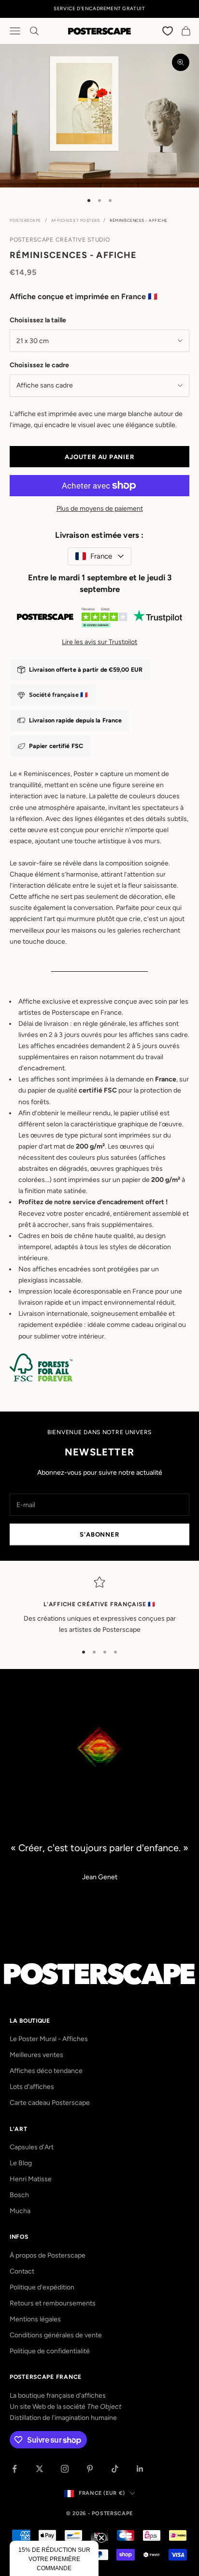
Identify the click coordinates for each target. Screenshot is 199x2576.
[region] (99, 1606)
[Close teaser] (101, 2538)
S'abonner (99, 1534)
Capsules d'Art (32, 2147)
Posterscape (25, 220)
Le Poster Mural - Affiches (49, 2039)
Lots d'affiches (32, 2087)
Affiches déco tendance (46, 2071)
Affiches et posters (76, 220)
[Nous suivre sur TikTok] (115, 2469)
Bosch (19, 2195)
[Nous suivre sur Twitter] (40, 2469)
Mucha (20, 2211)
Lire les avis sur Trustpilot (99, 642)
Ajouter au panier (99, 457)
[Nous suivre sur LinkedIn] (140, 2469)
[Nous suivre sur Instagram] (65, 2469)
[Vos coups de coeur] (168, 31)
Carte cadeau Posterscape (50, 2103)
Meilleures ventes (36, 2055)
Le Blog (21, 2163)
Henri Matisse (31, 2179)
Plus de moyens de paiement (100, 509)
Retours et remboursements (53, 2303)
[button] (54, 2558)
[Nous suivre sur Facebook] (14, 2469)
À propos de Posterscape (48, 2255)
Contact (22, 2271)
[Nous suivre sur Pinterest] (90, 2469)
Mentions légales (35, 2319)
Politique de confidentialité (50, 2351)
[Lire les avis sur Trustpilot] (99, 619)
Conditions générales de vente (56, 2335)
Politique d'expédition (42, 2287)
